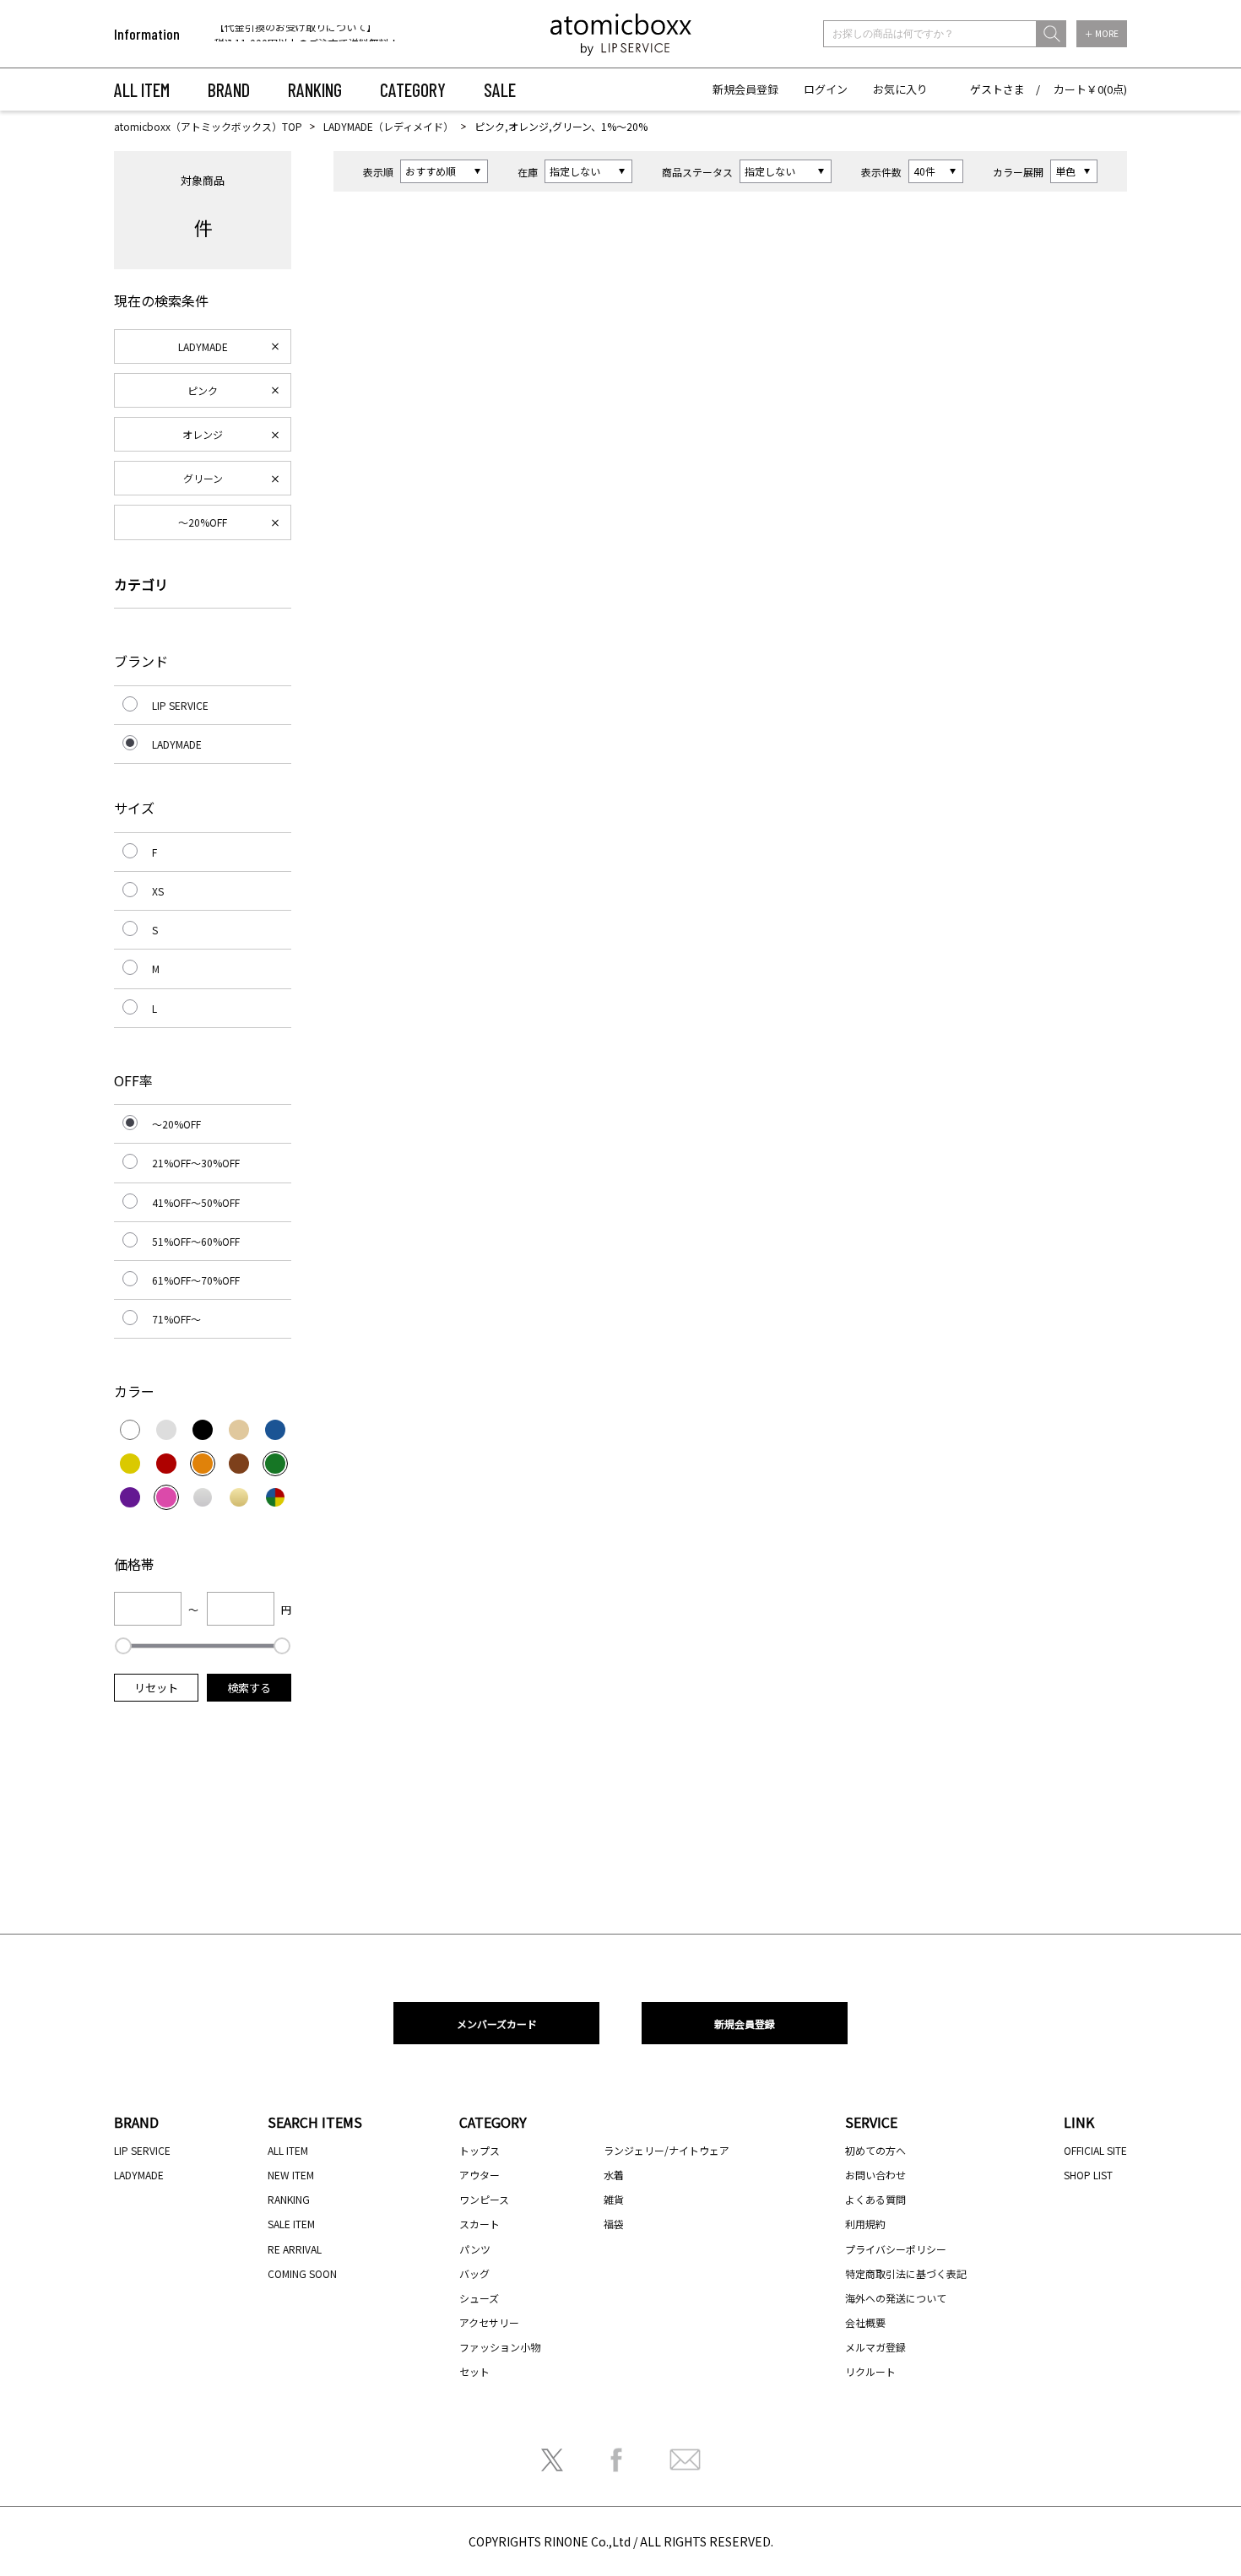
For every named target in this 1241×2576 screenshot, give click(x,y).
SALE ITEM (291, 2224)
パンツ (475, 2249)
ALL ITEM (142, 89)
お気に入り (900, 89)
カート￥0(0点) (1090, 89)
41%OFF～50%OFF (196, 1202)
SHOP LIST (1088, 2175)
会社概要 (865, 2322)
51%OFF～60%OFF (196, 1241)
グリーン (203, 478)
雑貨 (614, 2199)
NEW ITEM (291, 2175)
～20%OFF (203, 522)
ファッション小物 (500, 2347)
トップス (480, 2150)
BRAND (229, 89)
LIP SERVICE (180, 705)
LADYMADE (203, 346)
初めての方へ (875, 2150)
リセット (156, 1688)
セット (474, 2371)
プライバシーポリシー (896, 2249)
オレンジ (203, 434)
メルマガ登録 (875, 2347)
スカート (480, 2224)
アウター (480, 2175)
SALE (500, 89)
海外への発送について (896, 2298)
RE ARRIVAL (295, 2249)
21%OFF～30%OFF (196, 1163)
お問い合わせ (875, 2175)
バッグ (474, 2273)
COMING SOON (302, 2273)
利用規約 (865, 2224)
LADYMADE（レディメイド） (388, 126)
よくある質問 (875, 2199)
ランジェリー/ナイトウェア (667, 2150)
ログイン (826, 89)
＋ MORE (1102, 33)
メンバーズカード (497, 2024)
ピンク (203, 390)
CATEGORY (413, 89)
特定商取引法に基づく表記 (906, 2273)
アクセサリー (489, 2322)
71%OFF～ (176, 1319)
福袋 (614, 2224)
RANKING (315, 89)
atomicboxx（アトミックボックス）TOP (208, 126)
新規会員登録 (745, 89)
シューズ (479, 2298)
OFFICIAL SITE (1095, 2150)
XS (158, 891)
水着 (614, 2175)
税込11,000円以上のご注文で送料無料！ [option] (307, 35)
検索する (249, 1688)
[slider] (123, 1646)
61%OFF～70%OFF (196, 1280)
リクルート (870, 2371)
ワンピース (484, 2199)
